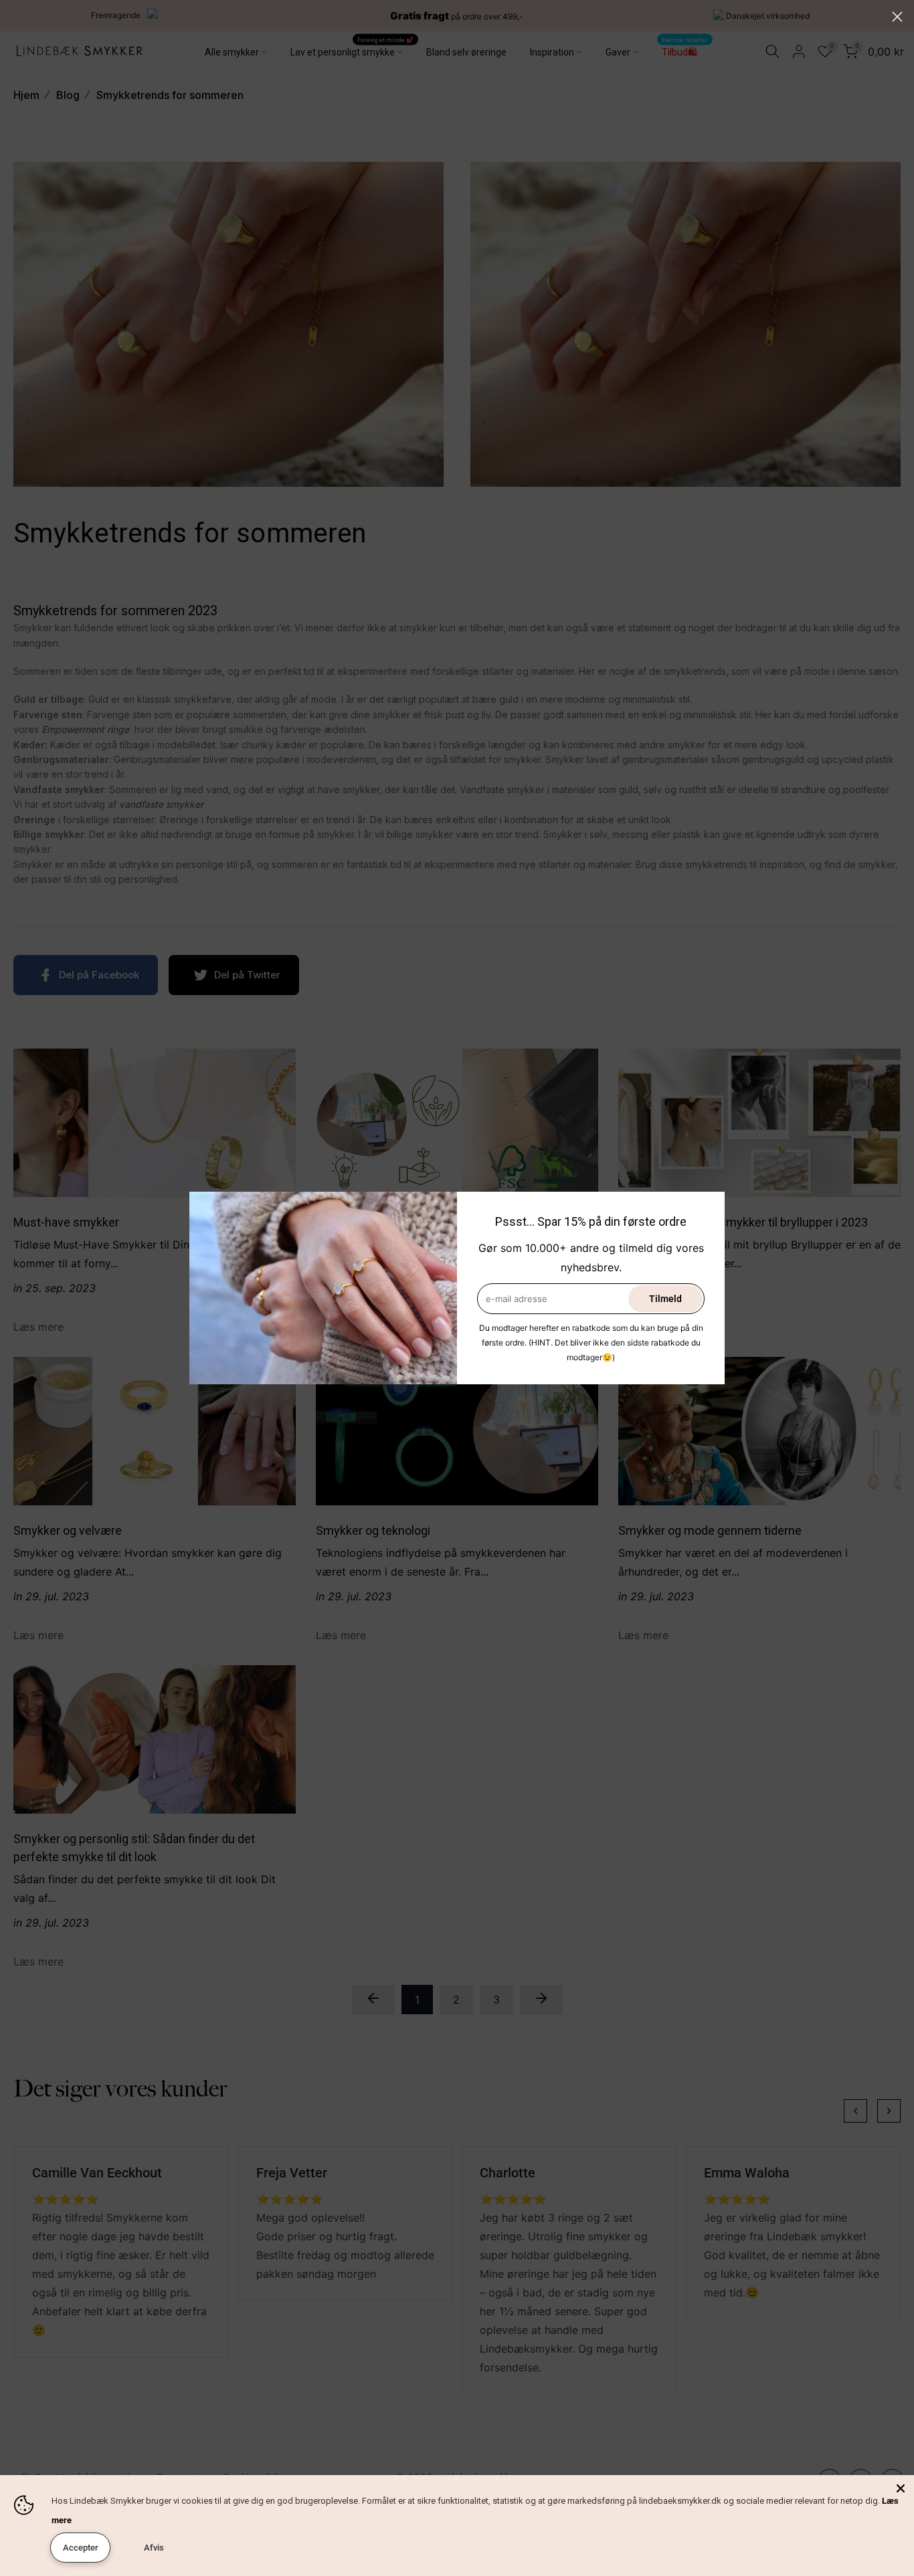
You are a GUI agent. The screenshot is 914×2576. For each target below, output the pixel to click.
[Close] (901, 2488)
